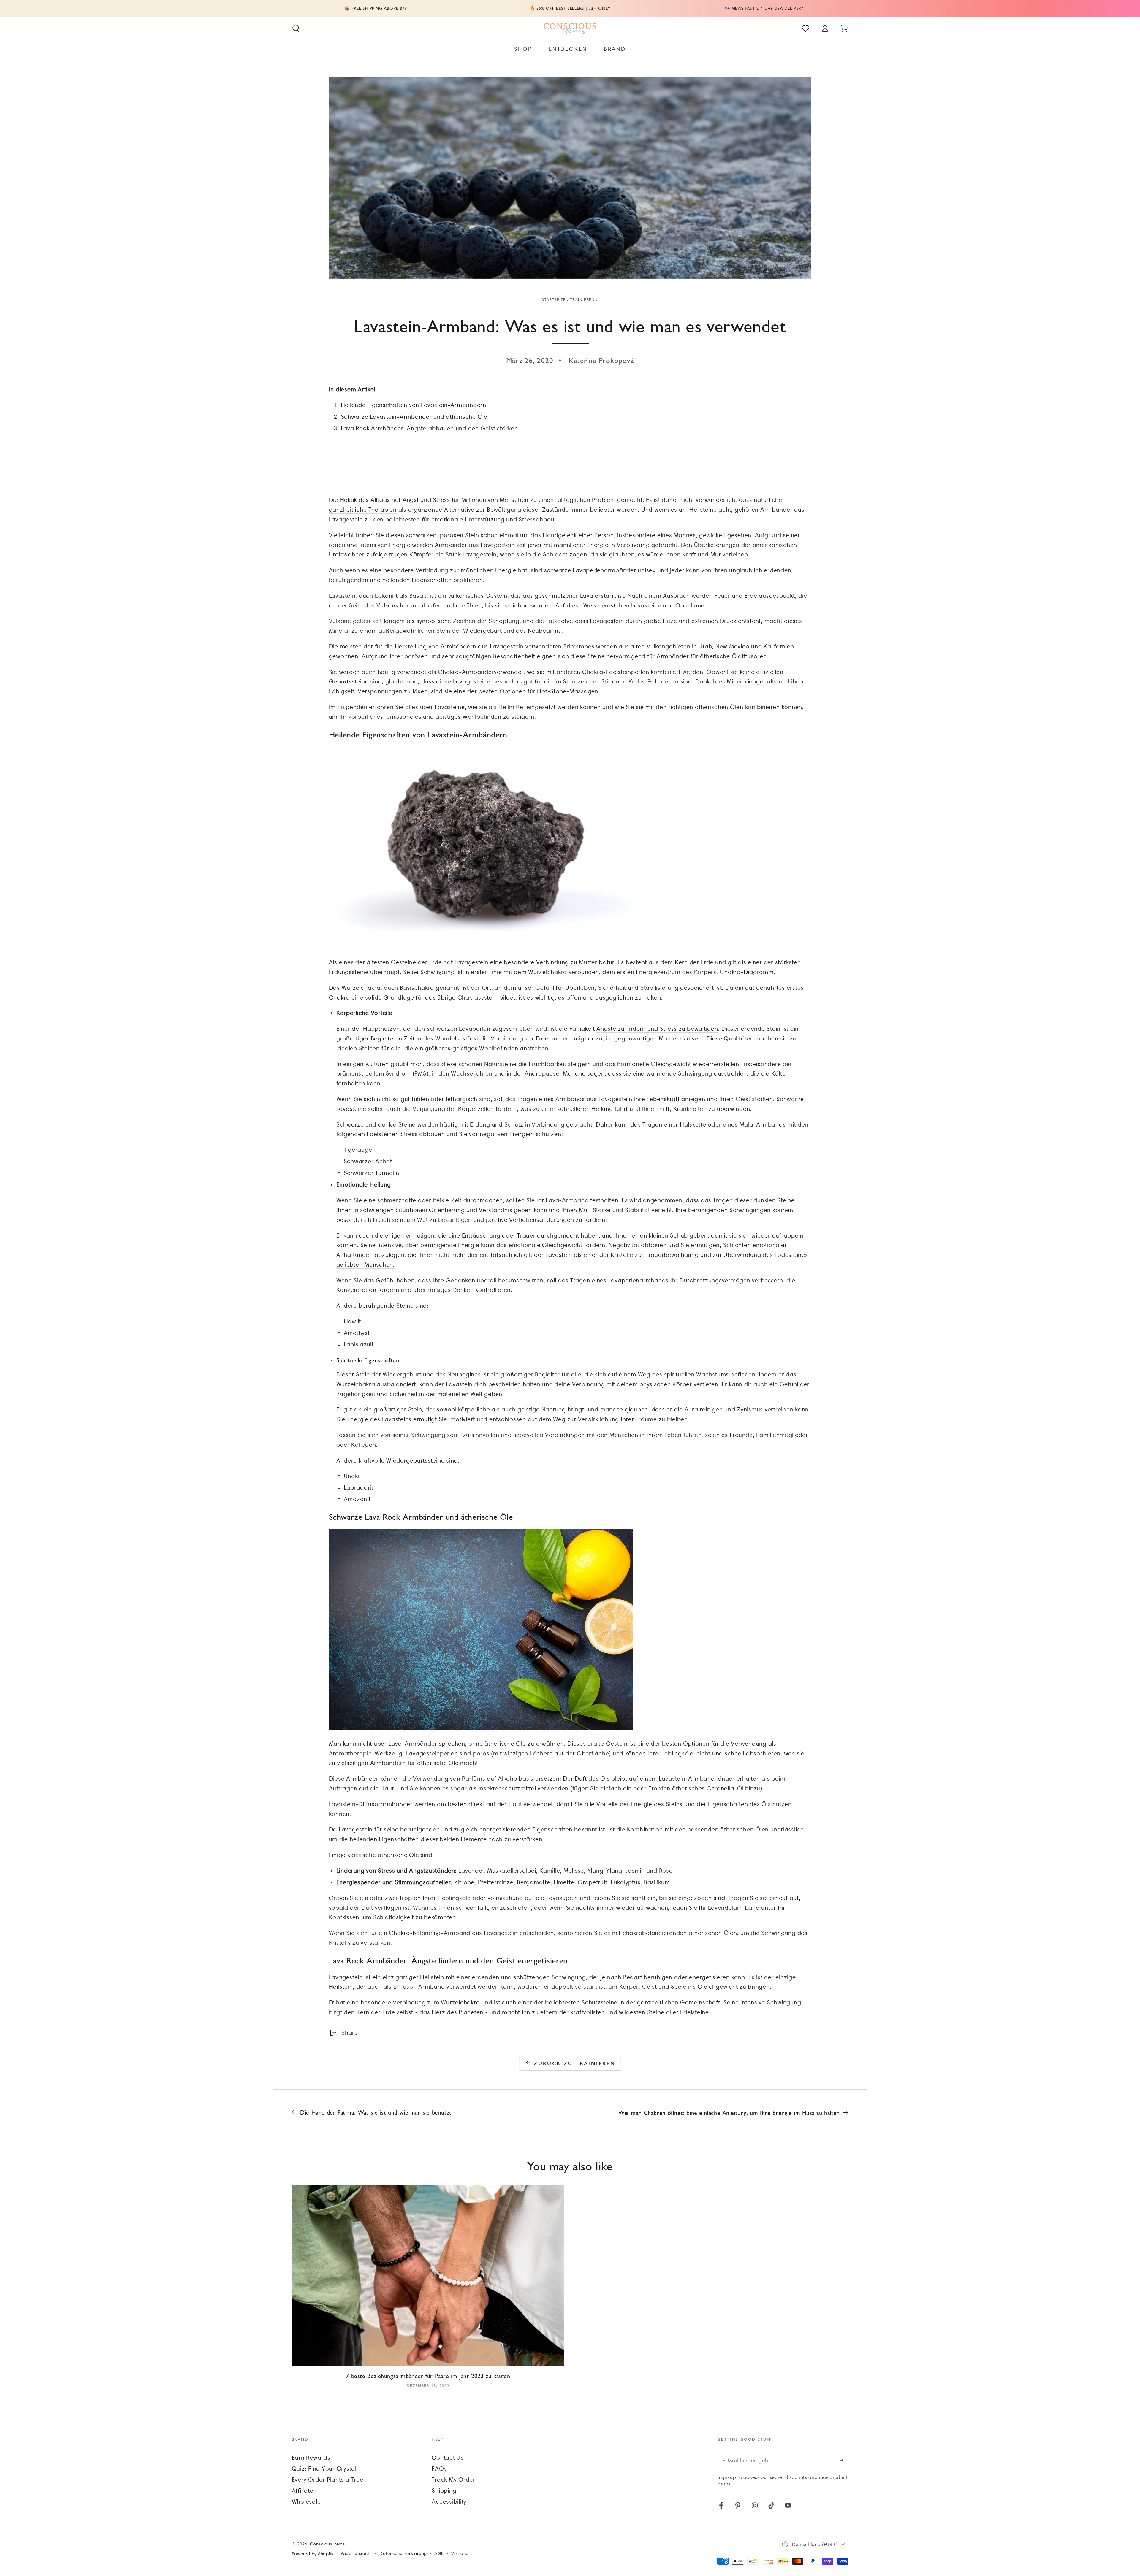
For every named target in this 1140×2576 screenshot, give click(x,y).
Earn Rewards (311, 2458)
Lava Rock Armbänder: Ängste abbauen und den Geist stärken (429, 428)
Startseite (554, 300)
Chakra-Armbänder (466, 672)
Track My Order (453, 2480)
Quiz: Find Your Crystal (324, 2469)
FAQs (439, 2469)
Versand (460, 2553)
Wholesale (306, 2502)
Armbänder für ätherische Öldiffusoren (712, 656)
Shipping (444, 2491)
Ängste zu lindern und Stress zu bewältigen (657, 1029)
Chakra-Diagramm (746, 972)
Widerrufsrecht (357, 2553)
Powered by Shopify (313, 2554)
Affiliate (303, 2491)
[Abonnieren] (844, 2460)
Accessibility (449, 2502)
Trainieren (582, 300)
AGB (439, 2553)
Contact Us (448, 2458)
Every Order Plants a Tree (328, 2480)
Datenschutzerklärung (403, 2553)
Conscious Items (327, 2544)
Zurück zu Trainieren (575, 2063)
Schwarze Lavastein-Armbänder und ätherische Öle (414, 417)
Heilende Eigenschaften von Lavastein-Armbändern (414, 405)
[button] (296, 28)
